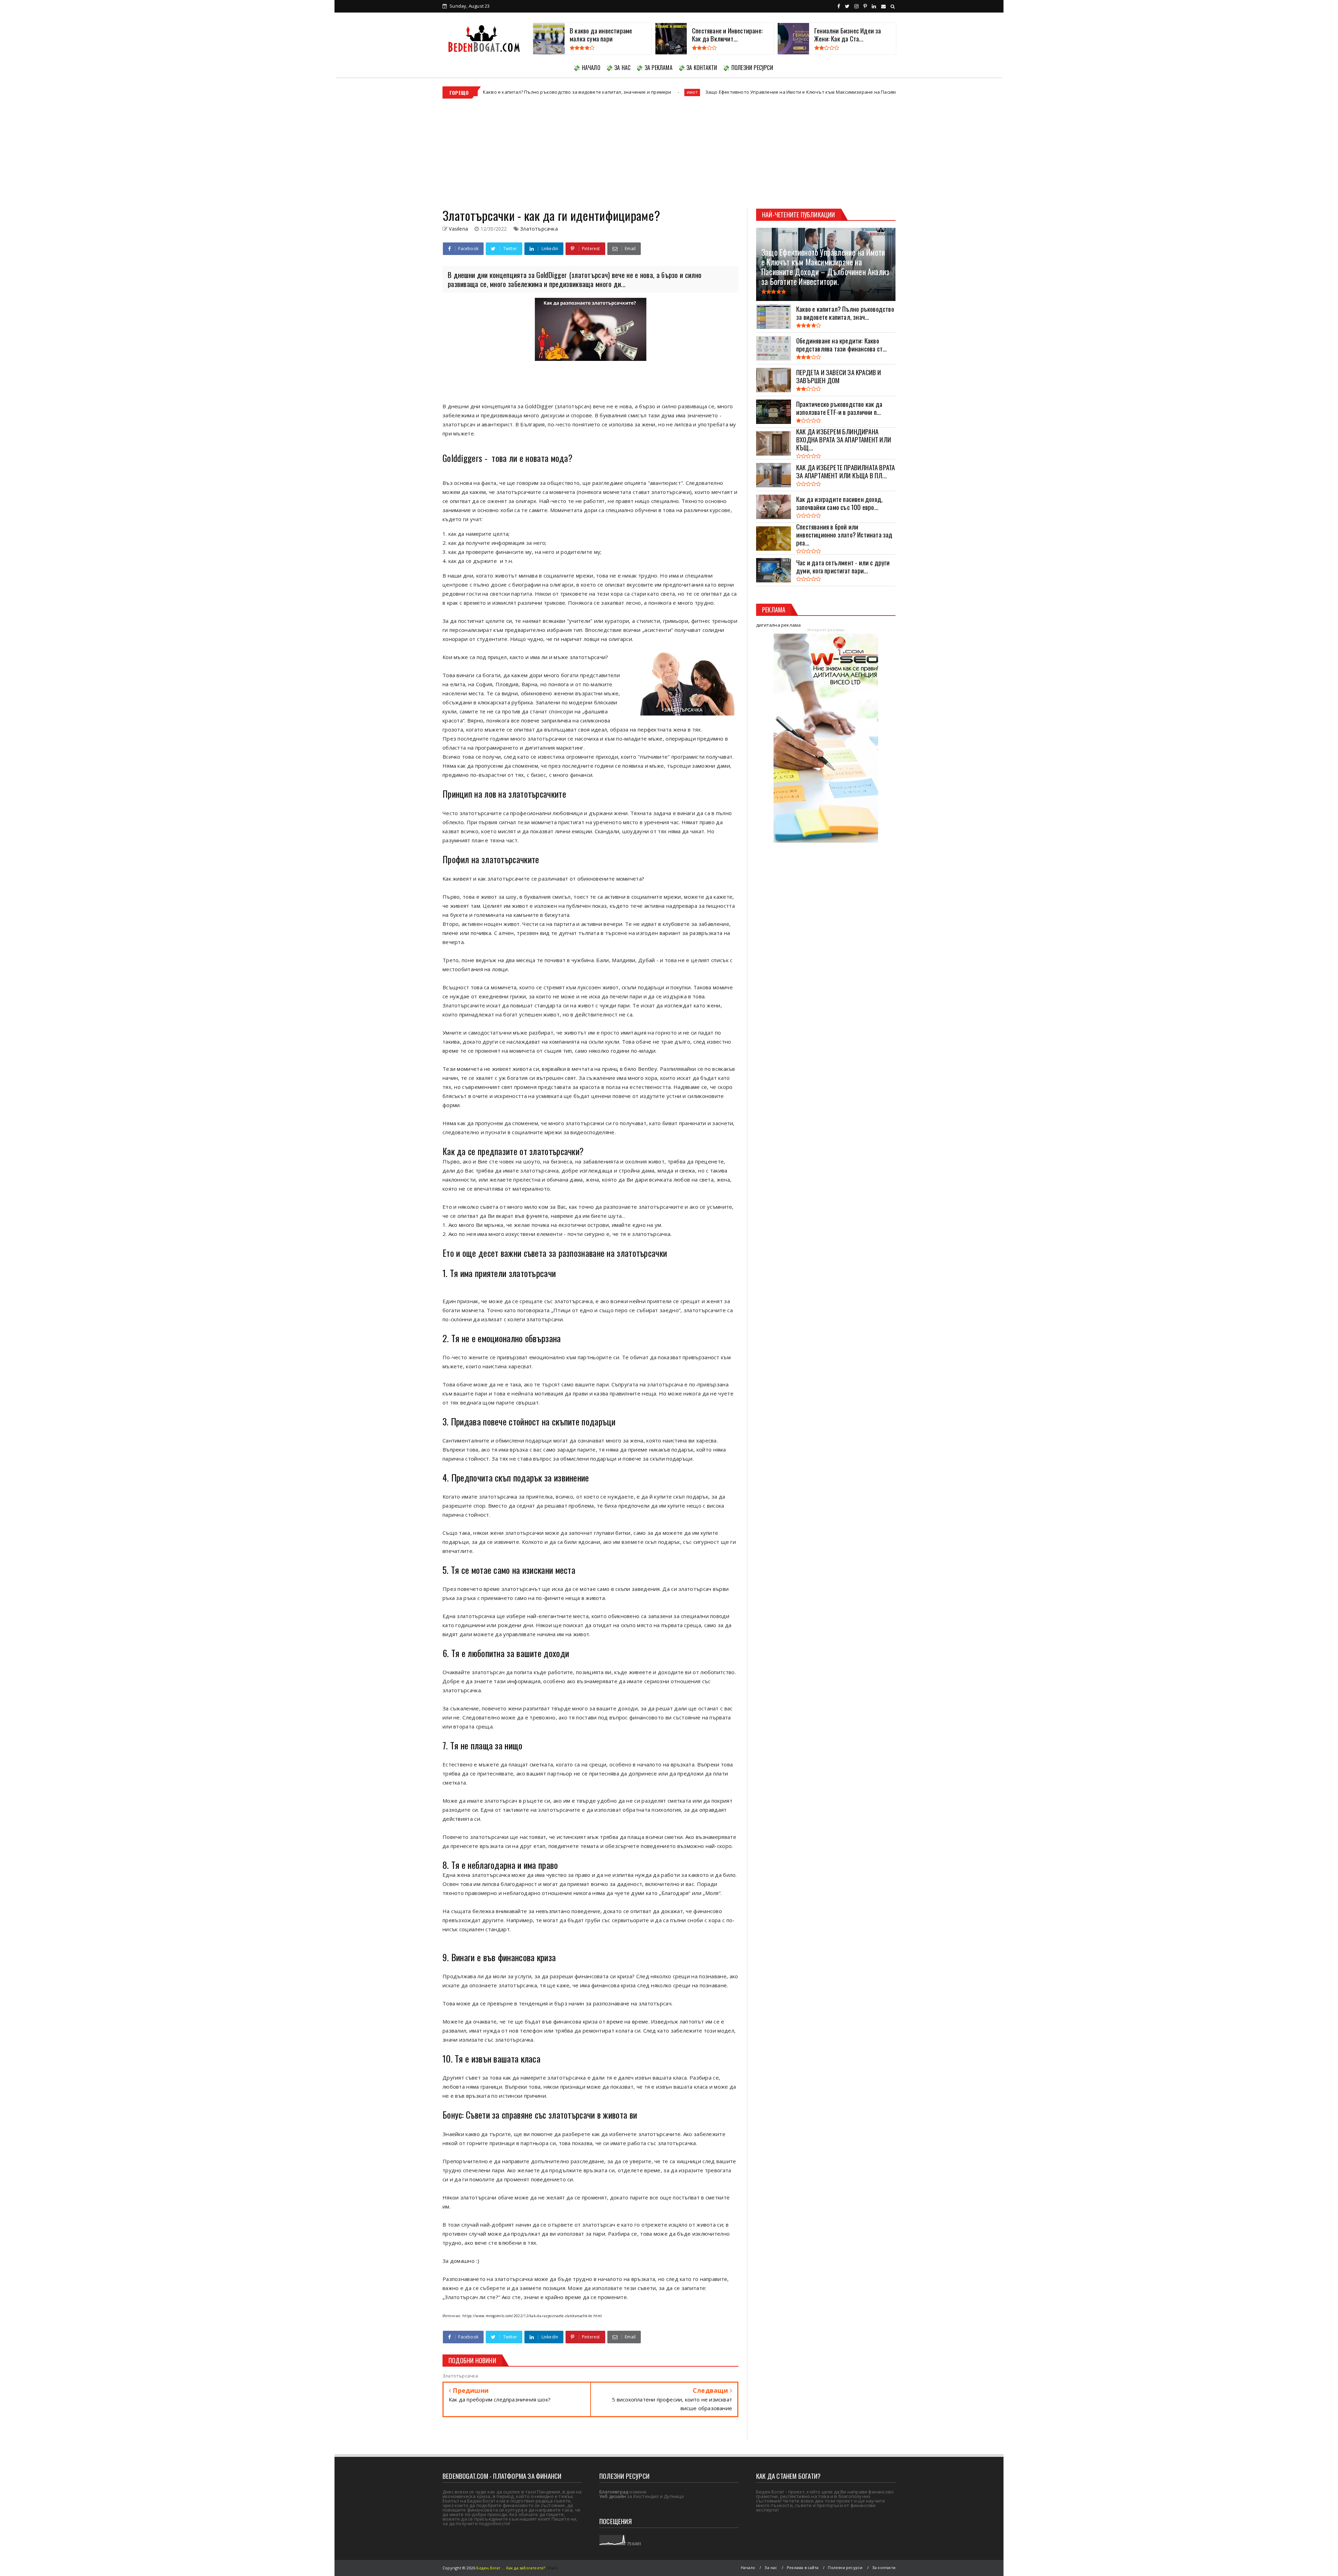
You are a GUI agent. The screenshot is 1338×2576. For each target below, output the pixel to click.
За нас (771, 2567)
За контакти (884, 2567)
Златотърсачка (539, 229)
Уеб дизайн (613, 2496)
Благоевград (614, 2492)
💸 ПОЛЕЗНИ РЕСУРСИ (748, 68)
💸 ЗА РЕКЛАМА (654, 68)
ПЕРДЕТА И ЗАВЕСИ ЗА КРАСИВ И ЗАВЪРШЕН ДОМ (895, 92)
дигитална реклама (778, 625)
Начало (748, 2567)
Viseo (553, 2568)
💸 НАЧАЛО (587, 68)
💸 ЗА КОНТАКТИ (698, 68)
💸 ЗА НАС (618, 68)
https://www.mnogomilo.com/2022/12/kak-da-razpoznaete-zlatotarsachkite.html (532, 2316)
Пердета (823, 92)
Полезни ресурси (845, 2567)
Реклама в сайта (803, 2567)
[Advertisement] (669, 151)
